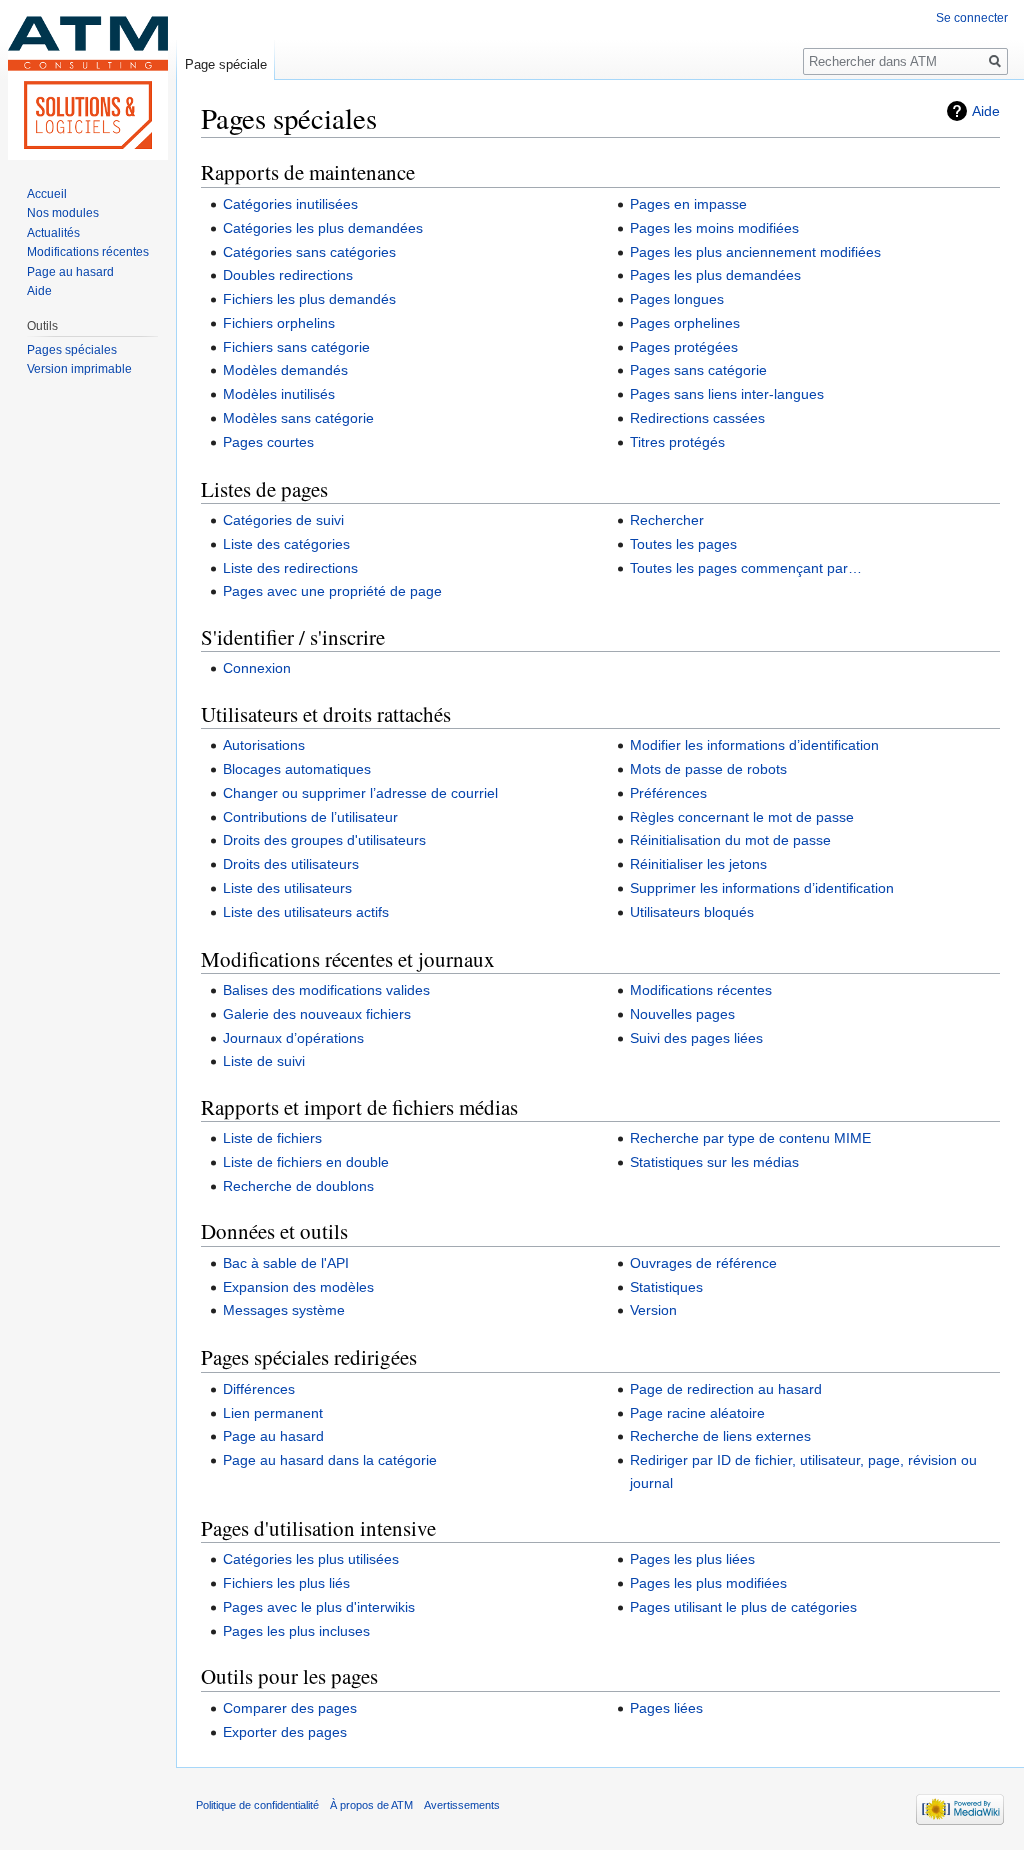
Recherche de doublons (298, 1186)
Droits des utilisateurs (291, 864)
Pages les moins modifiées (714, 228)
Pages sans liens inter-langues (727, 394)
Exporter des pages (285, 1732)
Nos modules (63, 213)
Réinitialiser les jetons (698, 864)
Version (653, 1310)
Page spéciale (226, 64)
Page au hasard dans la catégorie (330, 1460)
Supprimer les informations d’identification (762, 888)
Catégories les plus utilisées (311, 1559)
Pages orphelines (685, 323)
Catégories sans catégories (309, 252)
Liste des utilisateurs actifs (306, 912)
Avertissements (462, 1805)
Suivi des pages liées (696, 1038)
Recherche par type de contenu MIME (750, 1138)
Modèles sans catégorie (298, 418)
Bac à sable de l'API (286, 1263)
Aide (986, 111)
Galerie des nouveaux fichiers (317, 1014)
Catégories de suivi (283, 520)
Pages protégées (684, 347)
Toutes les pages (683, 544)
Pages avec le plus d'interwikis (319, 1607)
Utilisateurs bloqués (692, 912)
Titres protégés (677, 442)
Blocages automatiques (297, 769)
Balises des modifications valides (326, 990)
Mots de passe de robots (708, 769)
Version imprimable (79, 369)
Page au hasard (273, 1436)
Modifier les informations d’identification (754, 745)
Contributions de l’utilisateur (310, 817)
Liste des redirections (290, 568)
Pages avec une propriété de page (332, 591)
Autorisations (264, 745)
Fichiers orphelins (279, 323)
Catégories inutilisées (290, 204)
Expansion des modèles (298, 1287)
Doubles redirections (288, 275)
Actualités (53, 233)
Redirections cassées (697, 418)
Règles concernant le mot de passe (742, 817)
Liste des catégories (286, 544)
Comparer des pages (290, 1708)
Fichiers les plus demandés (309, 299)
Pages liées (666, 1708)
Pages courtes (268, 442)
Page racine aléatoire (697, 1413)
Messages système (284, 1310)
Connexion (257, 668)
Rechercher (667, 520)
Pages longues (677, 299)
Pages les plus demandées (715, 275)
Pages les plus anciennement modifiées (755, 252)
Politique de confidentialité (257, 1805)
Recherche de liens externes (720, 1436)
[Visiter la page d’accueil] (88, 80)
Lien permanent (273, 1413)
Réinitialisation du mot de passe (730, 840)
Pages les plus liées (692, 1559)
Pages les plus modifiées (708, 1583)
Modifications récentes (701, 990)
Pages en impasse (688, 204)
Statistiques (666, 1287)
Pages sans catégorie (698, 370)
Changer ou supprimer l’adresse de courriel (360, 793)
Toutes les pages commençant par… (746, 568)
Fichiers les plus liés (286, 1583)
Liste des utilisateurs (287, 888)
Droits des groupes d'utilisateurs (324, 840)
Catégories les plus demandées (323, 228)
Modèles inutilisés (279, 394)
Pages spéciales (72, 350)
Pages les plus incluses (296, 1631)
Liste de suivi (264, 1061)
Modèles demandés (285, 370)
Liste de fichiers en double (306, 1162)
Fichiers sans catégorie (296, 347)
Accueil (47, 194)
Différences (259, 1389)
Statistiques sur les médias (714, 1162)
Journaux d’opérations (293, 1038)
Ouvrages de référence (703, 1263)
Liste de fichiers (272, 1138)
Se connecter (972, 18)
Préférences (668, 793)
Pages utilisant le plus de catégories (743, 1607)
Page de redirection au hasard (726, 1389)
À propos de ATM (371, 1805)
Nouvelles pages (682, 1014)
